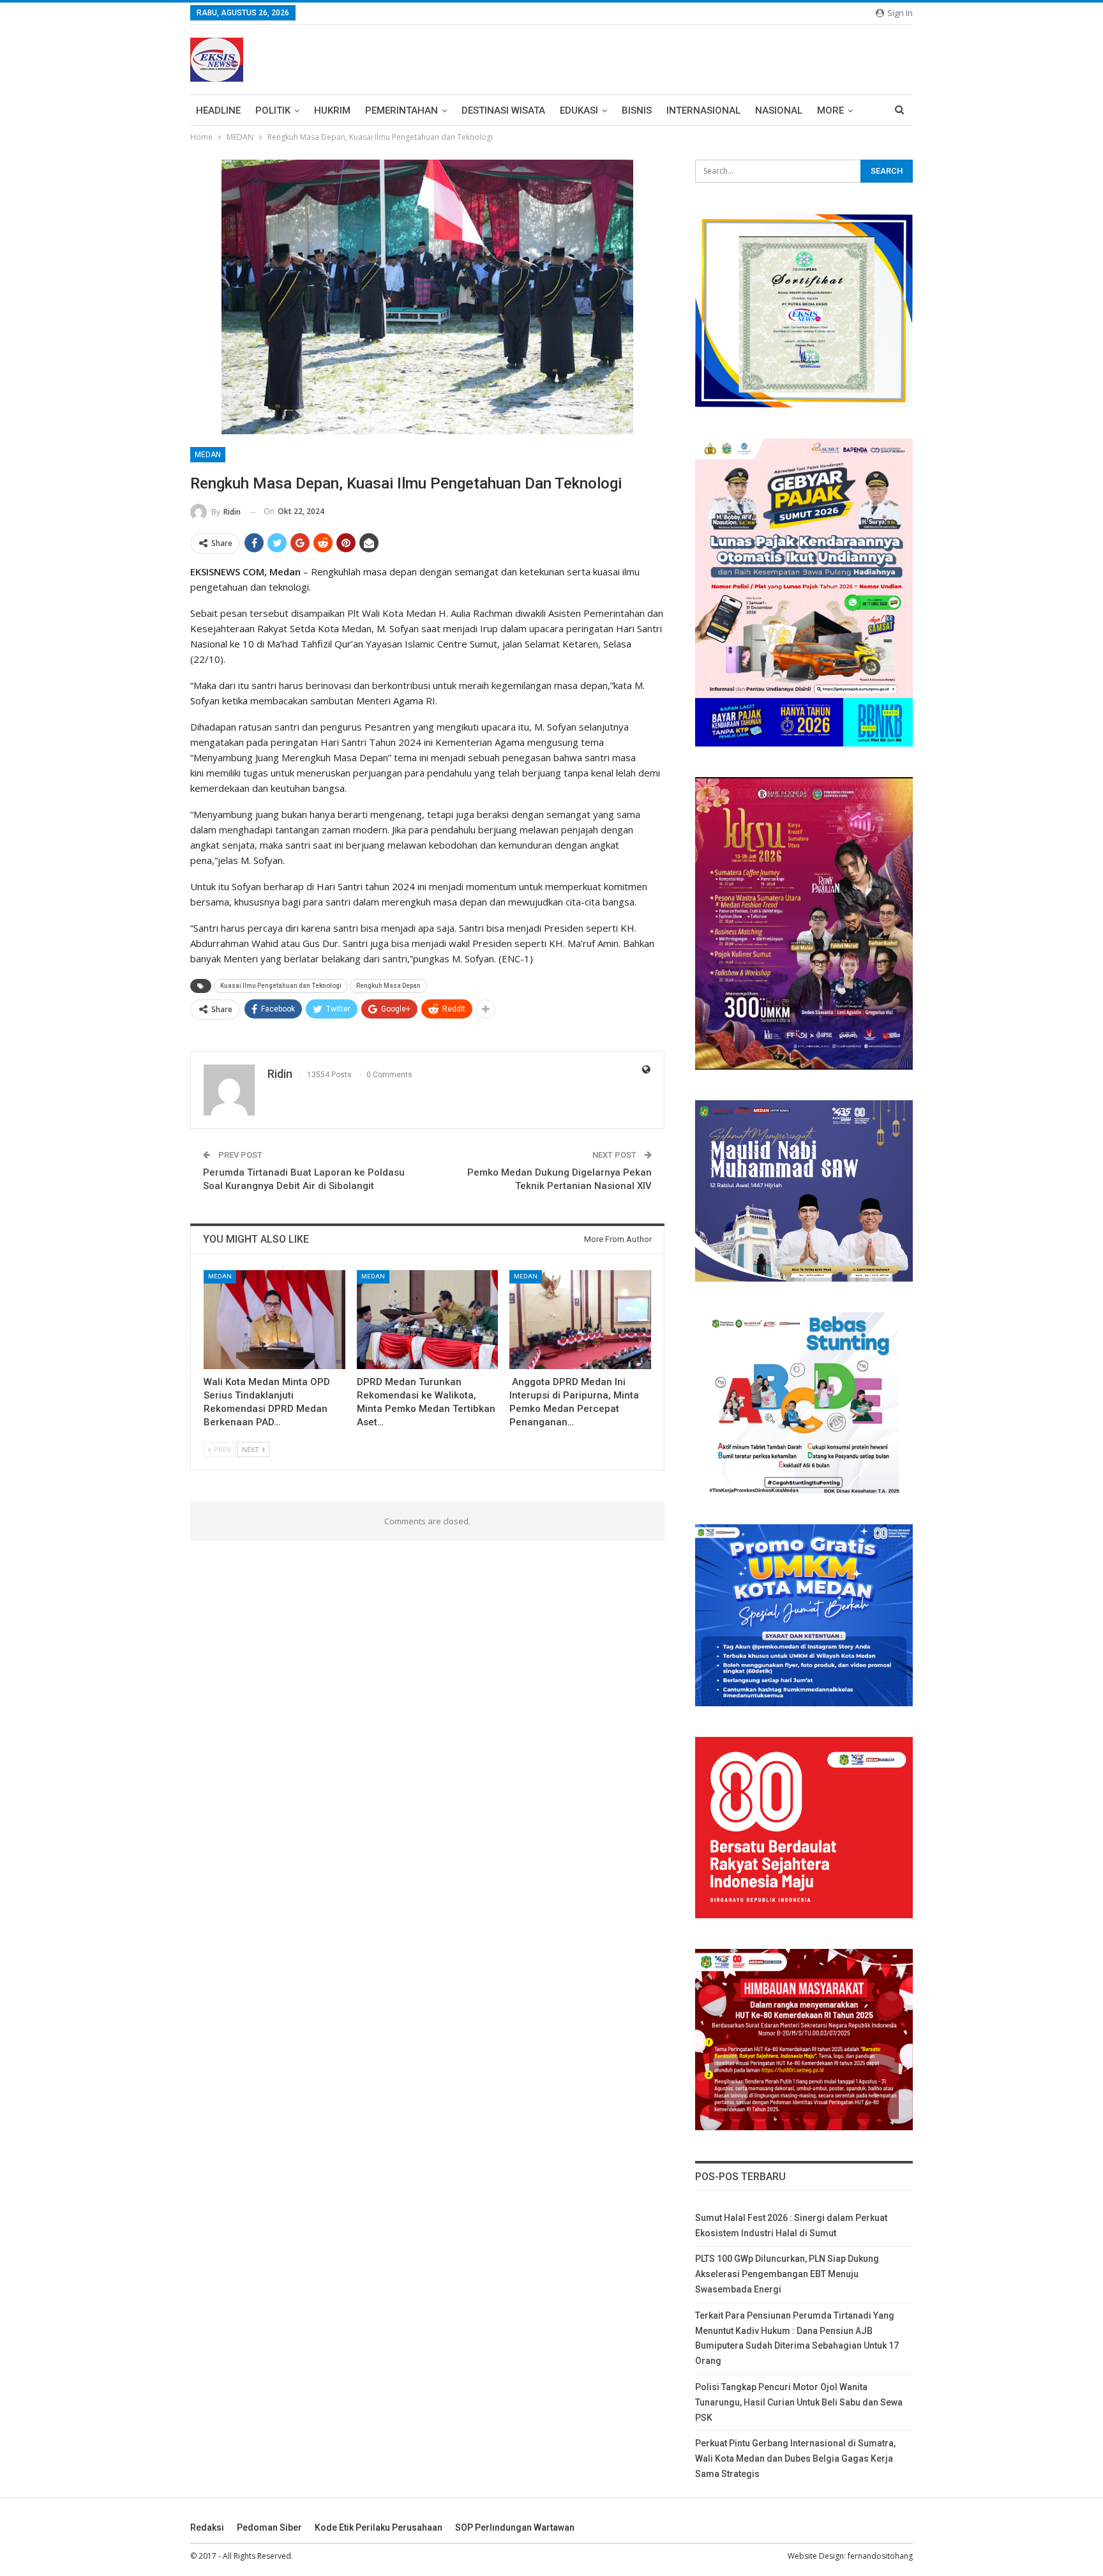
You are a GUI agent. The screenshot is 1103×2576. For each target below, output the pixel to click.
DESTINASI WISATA (503, 110)
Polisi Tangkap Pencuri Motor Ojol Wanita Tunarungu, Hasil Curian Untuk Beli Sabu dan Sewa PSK (799, 2402)
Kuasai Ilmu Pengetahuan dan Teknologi (281, 986)
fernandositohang (880, 2556)
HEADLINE (218, 110)
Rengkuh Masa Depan (388, 986)
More (830, 110)
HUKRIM (332, 110)
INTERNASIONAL (703, 110)
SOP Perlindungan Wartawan (515, 2527)
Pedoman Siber (269, 2527)
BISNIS (637, 110)
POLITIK (273, 110)
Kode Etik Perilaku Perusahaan (379, 2527)
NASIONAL (779, 110)
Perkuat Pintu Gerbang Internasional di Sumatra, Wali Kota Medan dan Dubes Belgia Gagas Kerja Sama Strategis (795, 2459)
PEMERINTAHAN (401, 110)
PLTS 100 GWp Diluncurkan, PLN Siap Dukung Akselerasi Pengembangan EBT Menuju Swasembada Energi (787, 2274)
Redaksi (207, 2527)
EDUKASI (579, 110)
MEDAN (208, 455)
